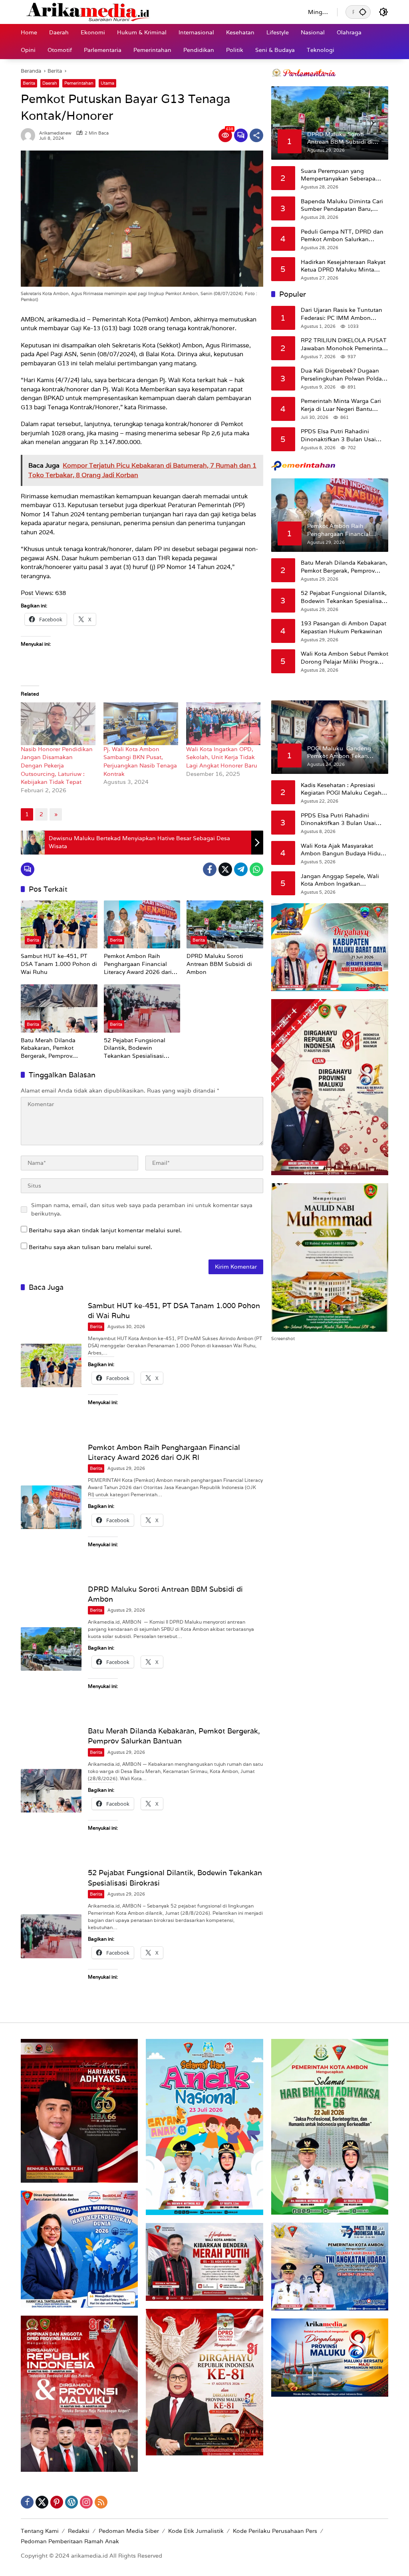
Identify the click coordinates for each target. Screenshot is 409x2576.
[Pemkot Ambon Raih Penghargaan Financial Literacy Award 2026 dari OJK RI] (142, 924)
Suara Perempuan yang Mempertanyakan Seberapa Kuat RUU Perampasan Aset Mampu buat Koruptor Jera (339, 175)
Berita (29, 83)
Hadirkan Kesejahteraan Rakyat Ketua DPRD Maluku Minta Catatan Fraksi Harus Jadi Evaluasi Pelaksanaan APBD (343, 266)
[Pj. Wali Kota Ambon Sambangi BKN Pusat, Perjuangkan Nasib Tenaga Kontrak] (141, 724)
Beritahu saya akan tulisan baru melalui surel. (90, 1247)
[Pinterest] (57, 2502)
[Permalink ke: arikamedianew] (30, 135)
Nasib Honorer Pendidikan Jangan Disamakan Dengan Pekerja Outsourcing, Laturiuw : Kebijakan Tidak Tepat (57, 765)
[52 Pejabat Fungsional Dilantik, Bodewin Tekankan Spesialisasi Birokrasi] (142, 1008)
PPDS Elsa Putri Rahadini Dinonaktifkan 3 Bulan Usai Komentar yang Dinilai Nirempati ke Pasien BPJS (338, 435)
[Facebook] (210, 869)
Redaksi (79, 2531)
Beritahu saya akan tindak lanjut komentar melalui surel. (105, 1230)
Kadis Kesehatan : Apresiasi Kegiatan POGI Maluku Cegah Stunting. (341, 789)
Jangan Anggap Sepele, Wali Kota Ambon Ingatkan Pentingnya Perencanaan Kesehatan (340, 880)
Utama (107, 83)
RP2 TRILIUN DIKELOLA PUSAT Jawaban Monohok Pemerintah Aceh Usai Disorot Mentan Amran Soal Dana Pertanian (344, 344)
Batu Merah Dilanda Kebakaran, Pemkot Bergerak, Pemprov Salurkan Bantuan (48, 1048)
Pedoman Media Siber (129, 2531)
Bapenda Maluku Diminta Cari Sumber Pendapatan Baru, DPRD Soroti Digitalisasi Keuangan (342, 205)
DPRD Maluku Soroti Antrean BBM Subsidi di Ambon (219, 964)
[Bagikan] (256, 135)
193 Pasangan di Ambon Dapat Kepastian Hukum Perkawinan (343, 627)
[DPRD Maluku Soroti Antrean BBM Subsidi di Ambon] (225, 924)
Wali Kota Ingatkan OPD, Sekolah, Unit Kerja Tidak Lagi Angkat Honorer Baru (222, 757)
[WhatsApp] (256, 869)
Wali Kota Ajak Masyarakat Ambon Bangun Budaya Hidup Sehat (342, 850)
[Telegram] (241, 869)
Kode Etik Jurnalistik (196, 2531)
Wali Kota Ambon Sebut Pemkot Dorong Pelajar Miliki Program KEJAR (344, 658)
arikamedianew (55, 133)
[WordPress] (71, 2502)
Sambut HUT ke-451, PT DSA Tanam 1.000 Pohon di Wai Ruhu (59, 964)
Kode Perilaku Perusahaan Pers (275, 2531)
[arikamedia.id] (156, 12)
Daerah (50, 83)
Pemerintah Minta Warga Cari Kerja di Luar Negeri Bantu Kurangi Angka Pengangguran (343, 405)
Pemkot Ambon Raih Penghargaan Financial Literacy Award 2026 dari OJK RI (138, 964)
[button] (363, 12)
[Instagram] (86, 2502)
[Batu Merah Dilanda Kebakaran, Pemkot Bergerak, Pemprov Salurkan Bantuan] (59, 1008)
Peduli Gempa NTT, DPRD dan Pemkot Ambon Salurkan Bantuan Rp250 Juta (342, 236)
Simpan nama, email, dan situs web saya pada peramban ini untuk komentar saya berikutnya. (142, 1209)
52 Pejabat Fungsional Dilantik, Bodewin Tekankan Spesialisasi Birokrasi (135, 1048)
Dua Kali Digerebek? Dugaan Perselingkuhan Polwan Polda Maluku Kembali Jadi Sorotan (341, 375)
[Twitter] (225, 869)
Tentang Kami (40, 2531)
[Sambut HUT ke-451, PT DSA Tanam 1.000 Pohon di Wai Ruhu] (59, 924)
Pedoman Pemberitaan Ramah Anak (70, 2541)
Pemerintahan (79, 83)
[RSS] (101, 2502)
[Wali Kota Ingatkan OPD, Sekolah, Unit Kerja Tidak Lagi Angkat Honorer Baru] (223, 724)
